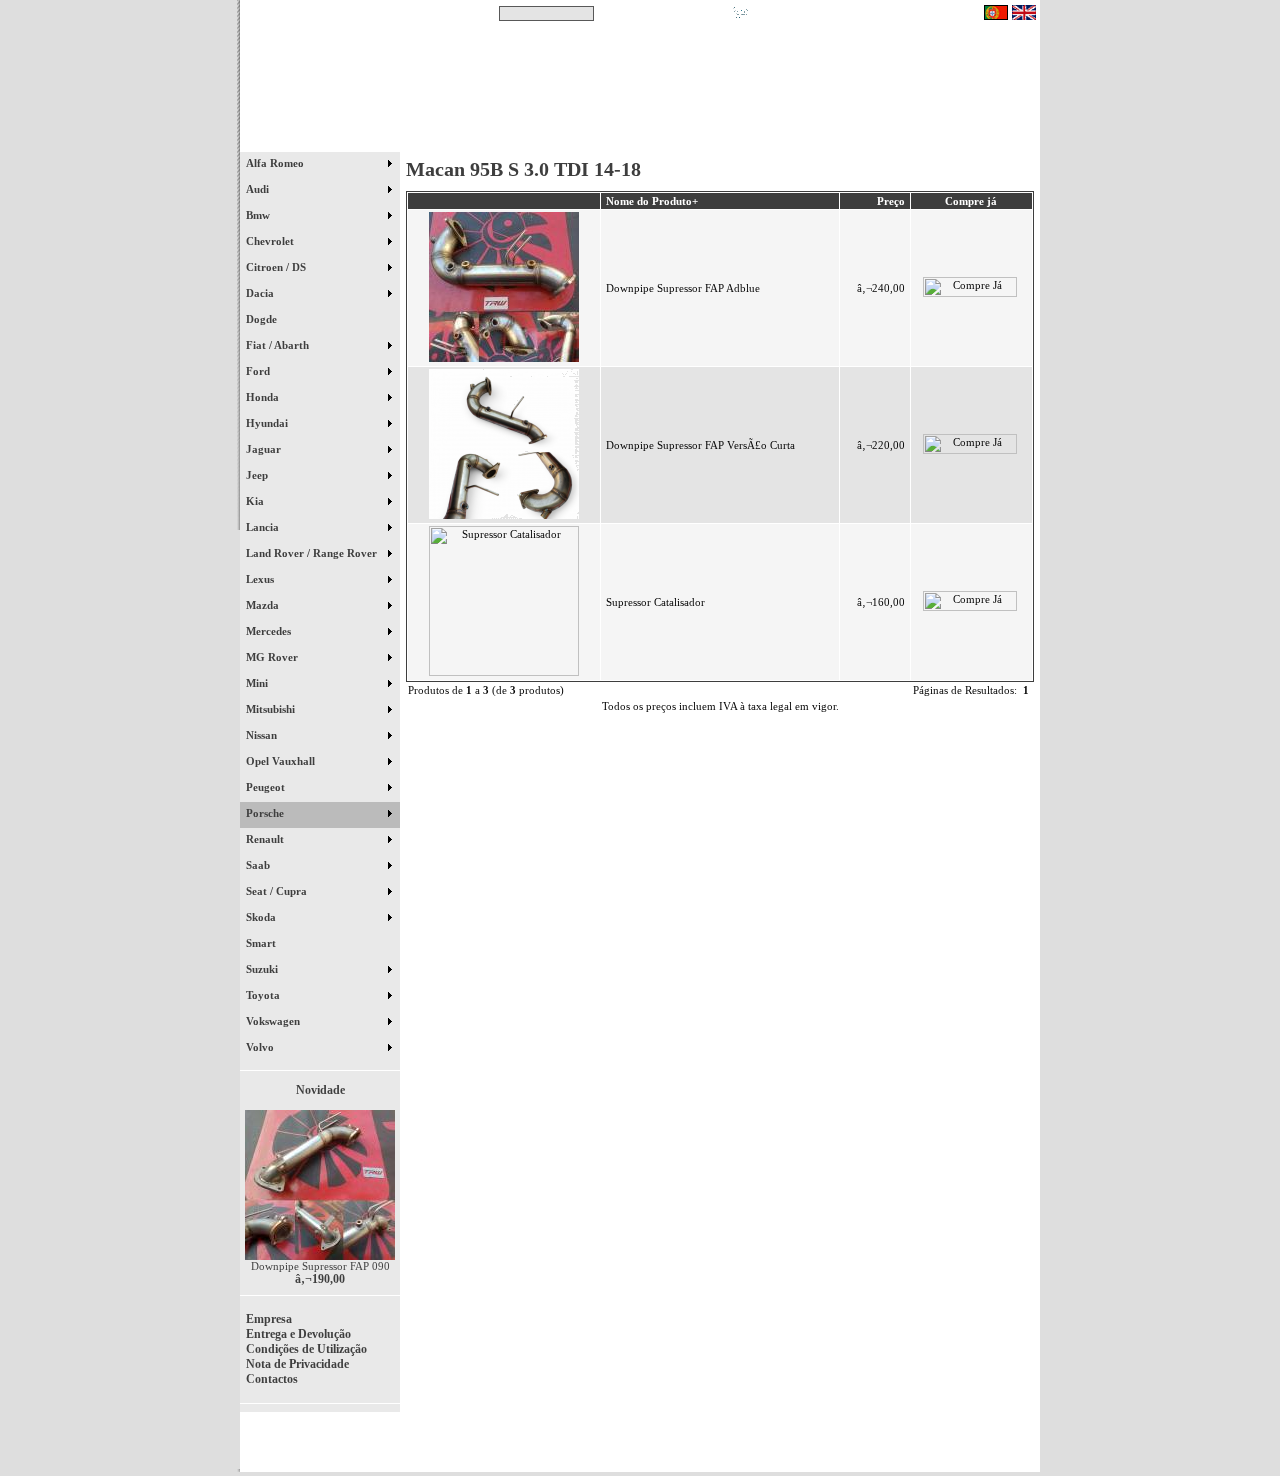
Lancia (264, 527)
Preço (891, 201)
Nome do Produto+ (652, 201)
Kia (256, 501)
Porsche (266, 813)
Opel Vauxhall (282, 761)
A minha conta (820, 139)
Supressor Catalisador (655, 602)
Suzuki (263, 969)
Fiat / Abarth (279, 345)
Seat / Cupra (278, 891)
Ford (259, 371)
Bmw (259, 215)
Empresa (269, 1319)
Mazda (264, 605)
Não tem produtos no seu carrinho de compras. (865, 13)
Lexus (261, 579)
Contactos (980, 139)
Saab (259, 865)
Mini (258, 683)
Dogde (270, 319)
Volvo (261, 1047)
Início (320, 139)
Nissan (263, 735)
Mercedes (270, 631)
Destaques (500, 139)
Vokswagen (274, 1021)
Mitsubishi (272, 709)
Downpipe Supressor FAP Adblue (683, 288)
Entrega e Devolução (298, 1334)
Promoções (660, 139)
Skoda (262, 917)
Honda (264, 397)
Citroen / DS (277, 267)
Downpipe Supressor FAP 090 (320, 1266)
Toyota (264, 995)
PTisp (1022, 1448)
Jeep (258, 475)
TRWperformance (994, 1436)
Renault (266, 839)
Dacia (261, 293)
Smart (270, 943)
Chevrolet (271, 241)
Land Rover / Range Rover (313, 553)
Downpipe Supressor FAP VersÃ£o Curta (700, 445)
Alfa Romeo (276, 163)
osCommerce (885, 1448)
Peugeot (267, 787)
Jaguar (265, 449)
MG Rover (273, 657)
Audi (259, 189)
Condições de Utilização (306, 1349)
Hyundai (268, 423)
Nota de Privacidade (297, 1364)
